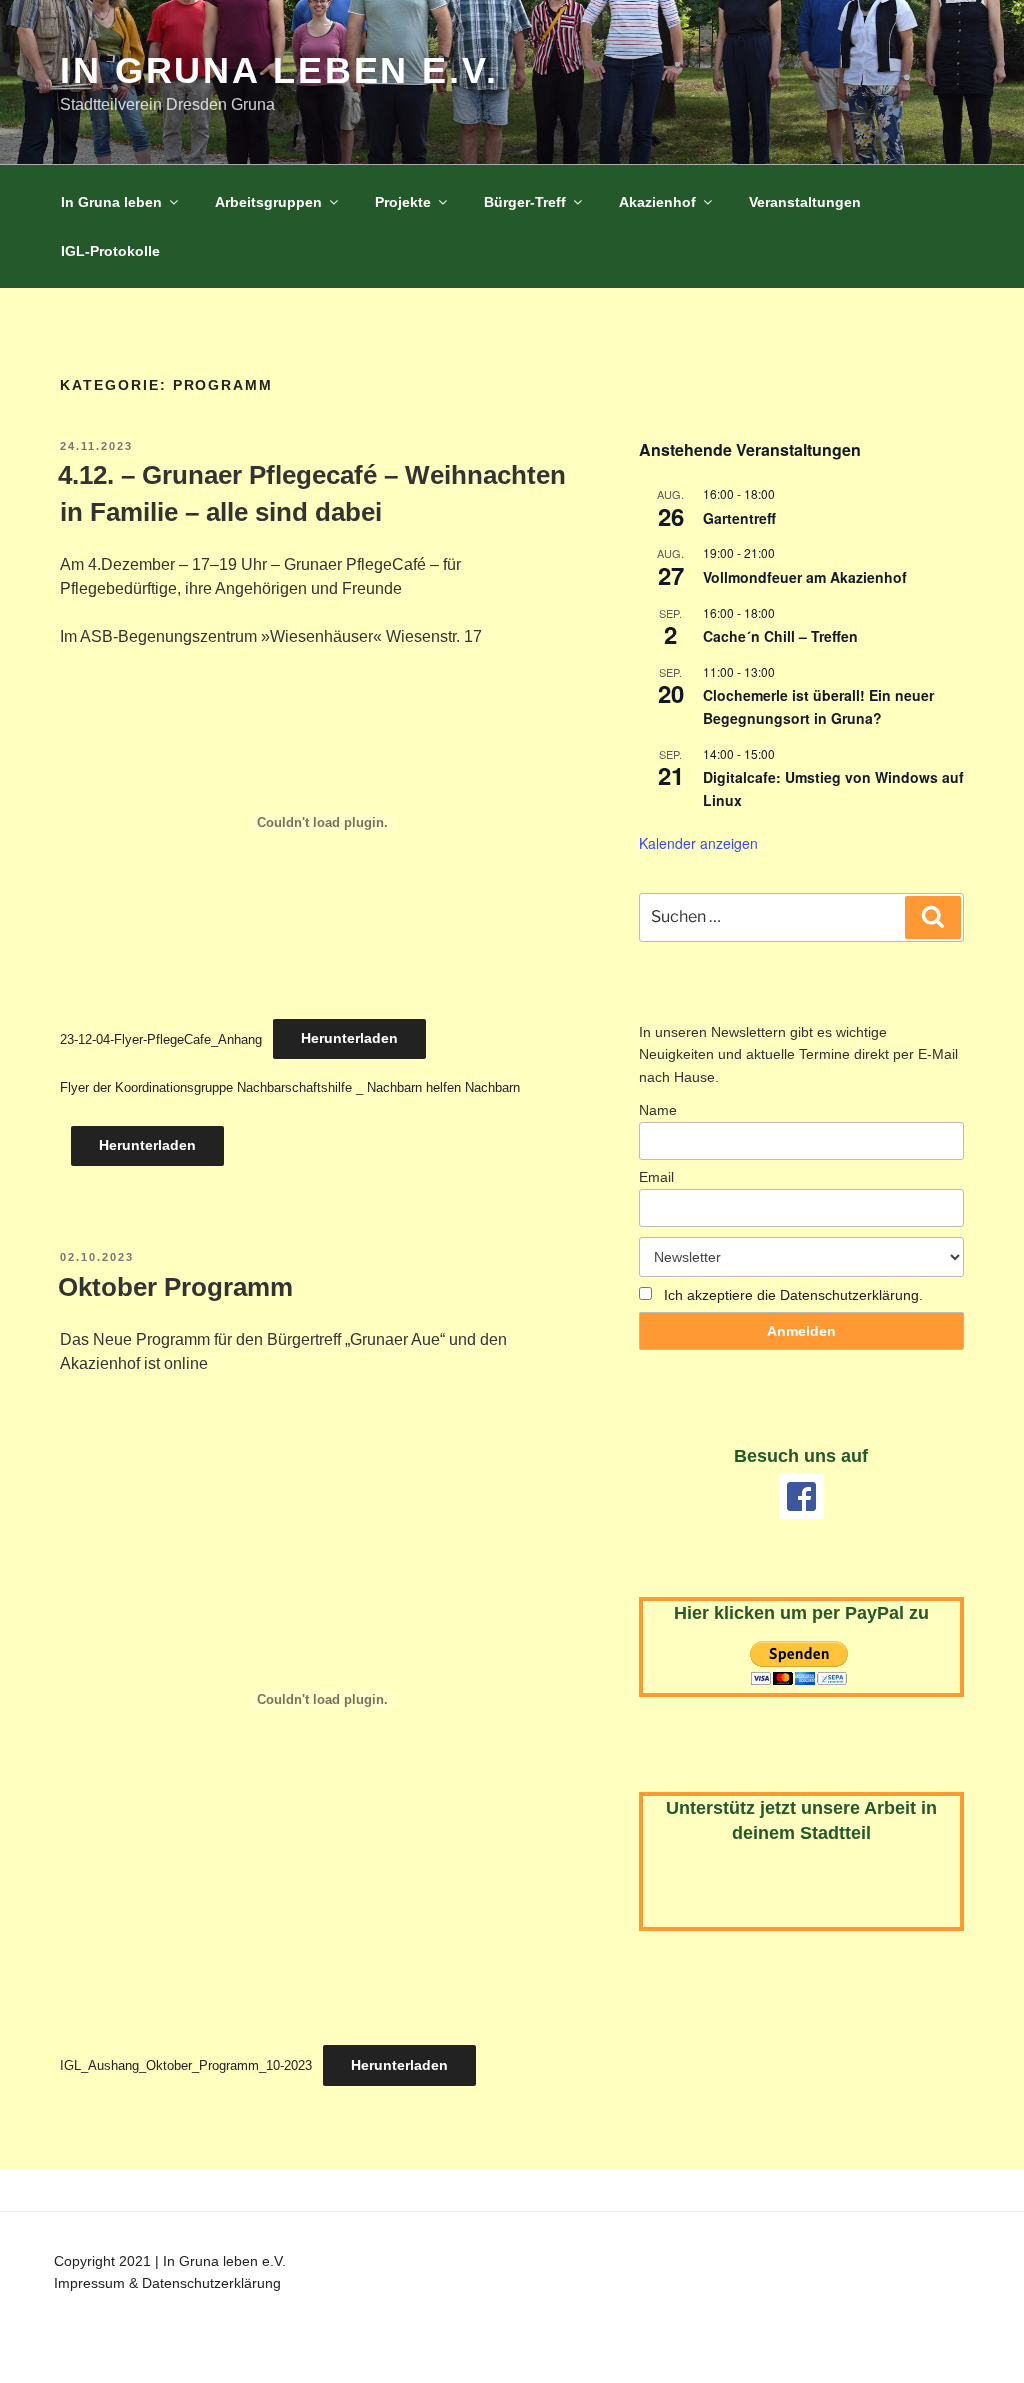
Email (656, 1177)
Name (658, 1110)
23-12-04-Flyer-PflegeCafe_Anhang (161, 1038)
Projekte (403, 202)
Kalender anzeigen (698, 843)
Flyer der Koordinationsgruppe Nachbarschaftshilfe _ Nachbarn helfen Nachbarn (290, 1087)
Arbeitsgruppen (268, 202)
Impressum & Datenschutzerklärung (167, 2283)
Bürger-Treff (525, 202)
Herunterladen (349, 1038)
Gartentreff (739, 518)
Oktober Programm (175, 1287)
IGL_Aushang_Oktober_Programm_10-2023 (186, 2065)
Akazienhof (657, 202)
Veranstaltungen (805, 202)
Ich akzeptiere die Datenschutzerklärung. (793, 1295)
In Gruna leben (111, 202)
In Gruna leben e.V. (279, 70)
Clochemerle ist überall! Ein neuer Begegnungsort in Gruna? (818, 706)
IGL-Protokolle (110, 251)
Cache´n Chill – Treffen (780, 636)
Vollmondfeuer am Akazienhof (805, 577)
